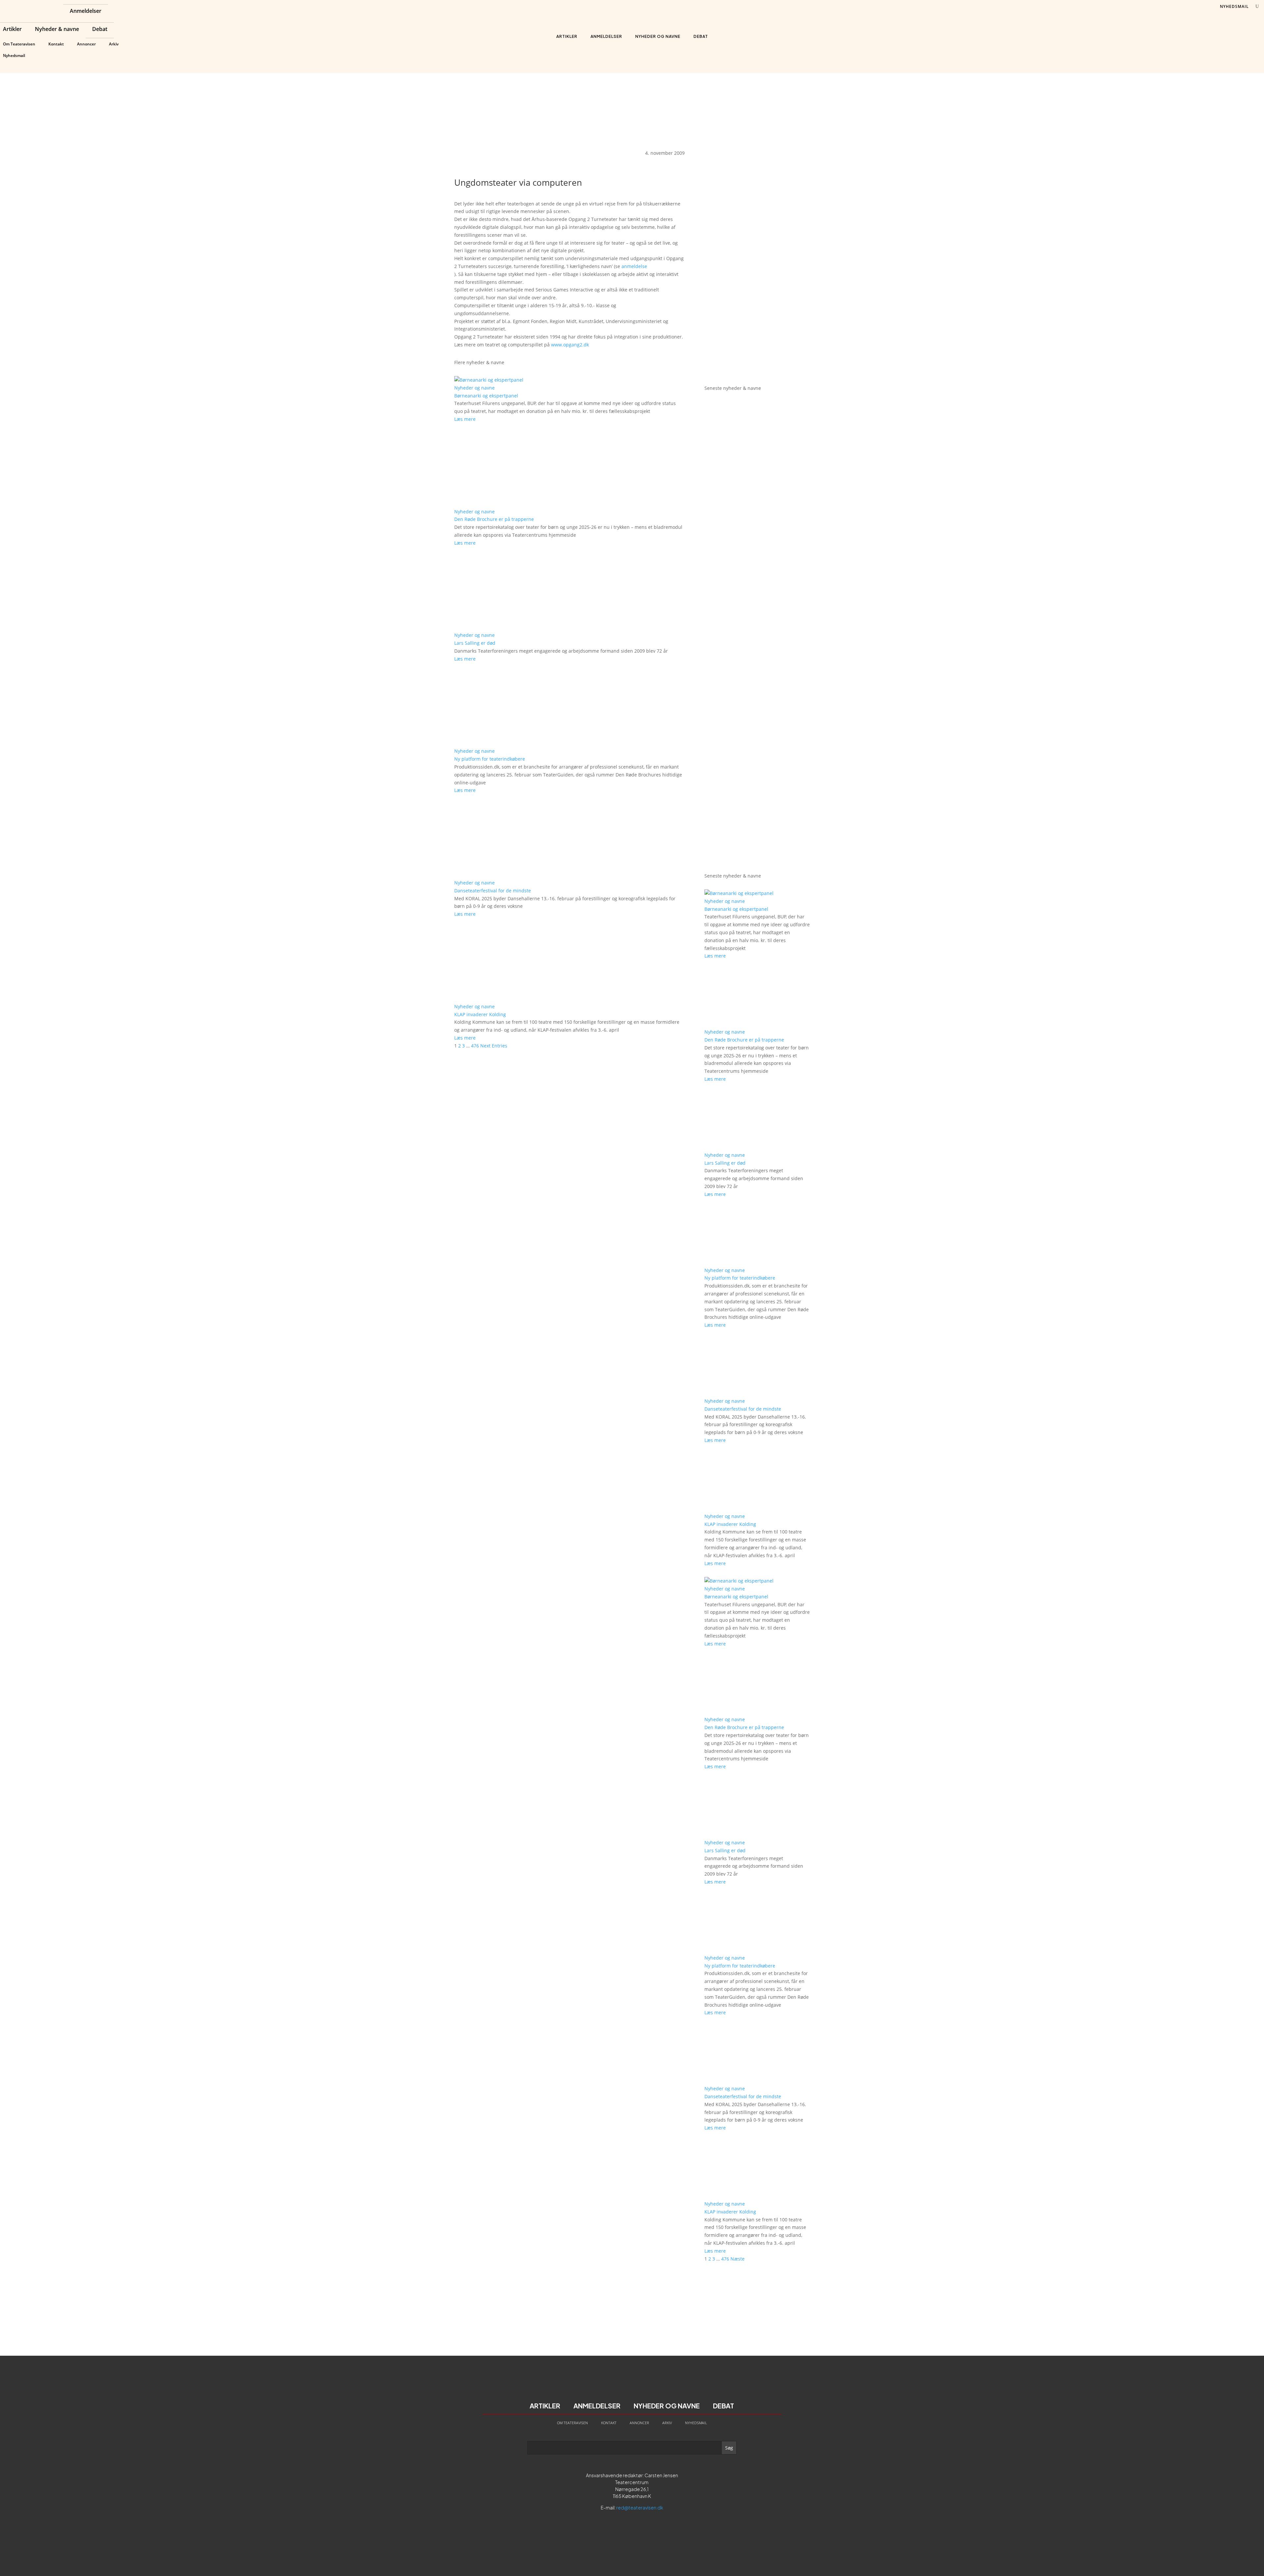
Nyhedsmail (14, 55)
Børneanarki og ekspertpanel (486, 396)
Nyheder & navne (57, 30)
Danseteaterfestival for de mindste (493, 891)
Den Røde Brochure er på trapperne (494, 519)
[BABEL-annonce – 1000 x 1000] (757, 253)
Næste (737, 2259)
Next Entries (494, 1046)
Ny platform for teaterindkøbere (490, 759)
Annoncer (86, 44)
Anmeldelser (86, 12)
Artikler (12, 30)
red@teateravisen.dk (640, 2508)
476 (475, 1046)
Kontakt (56, 44)
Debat (100, 30)
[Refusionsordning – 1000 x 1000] (757, 370)
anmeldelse (634, 266)
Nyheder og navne (658, 36)
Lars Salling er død (475, 643)
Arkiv (114, 44)
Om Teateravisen (19, 44)
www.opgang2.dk (570, 345)
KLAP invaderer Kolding (480, 1014)
